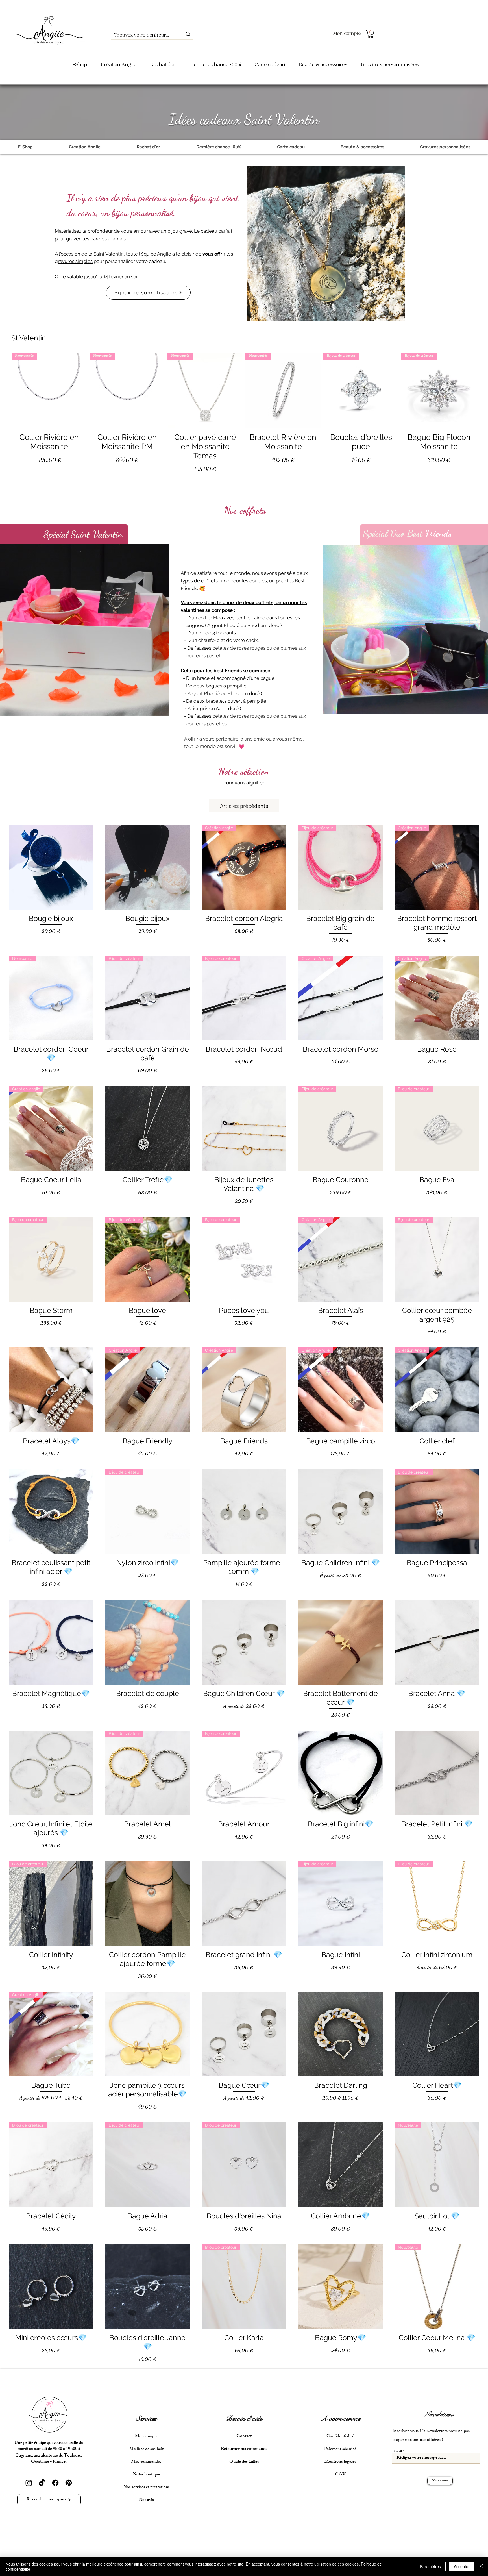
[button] (371, 34)
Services (146, 2419)
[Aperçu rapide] (51, 867)
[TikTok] (42, 2483)
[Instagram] (29, 2483)
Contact (244, 2437)
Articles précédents (244, 806)
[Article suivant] (485, 390)
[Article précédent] (3, 390)
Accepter (462, 2566)
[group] (244, 420)
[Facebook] (55, 2483)
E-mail (397, 2452)
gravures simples (74, 261)
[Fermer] (481, 2566)
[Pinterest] (69, 2483)
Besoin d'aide (244, 2419)
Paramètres (430, 2566)
